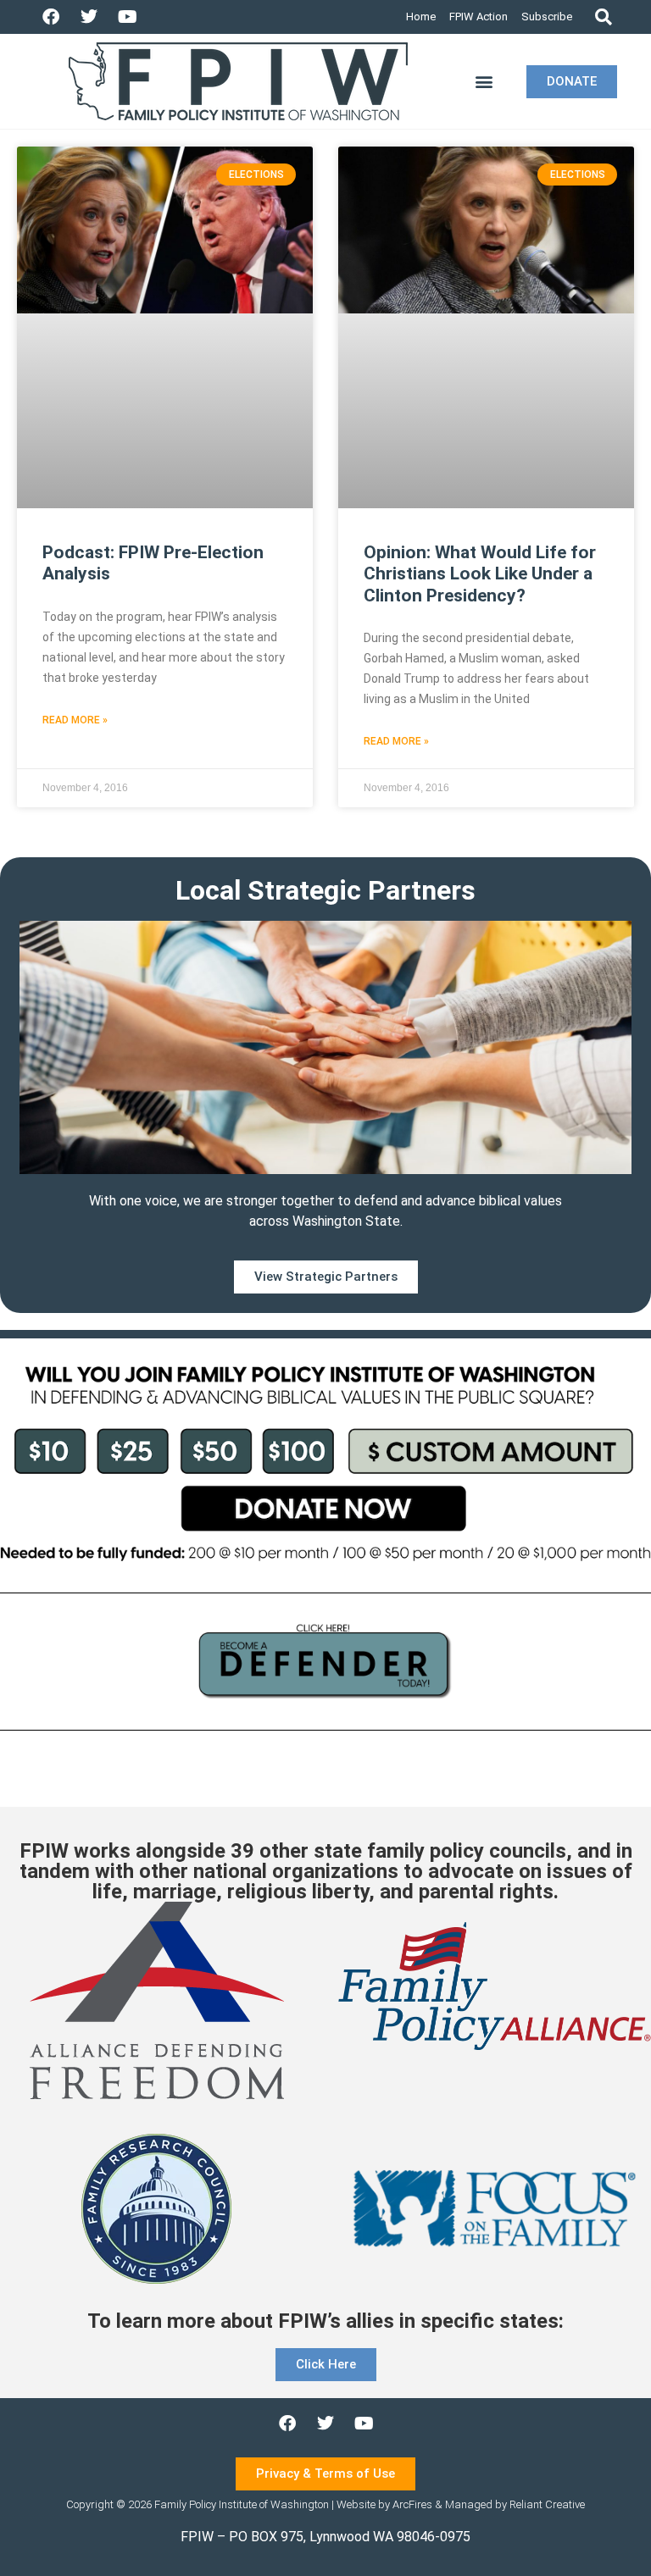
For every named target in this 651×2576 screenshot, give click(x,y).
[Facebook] (51, 17)
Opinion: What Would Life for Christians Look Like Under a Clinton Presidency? (480, 573)
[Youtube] (127, 17)
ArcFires (412, 2504)
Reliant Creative (547, 2504)
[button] (603, 17)
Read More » (75, 720)
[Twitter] (89, 17)
